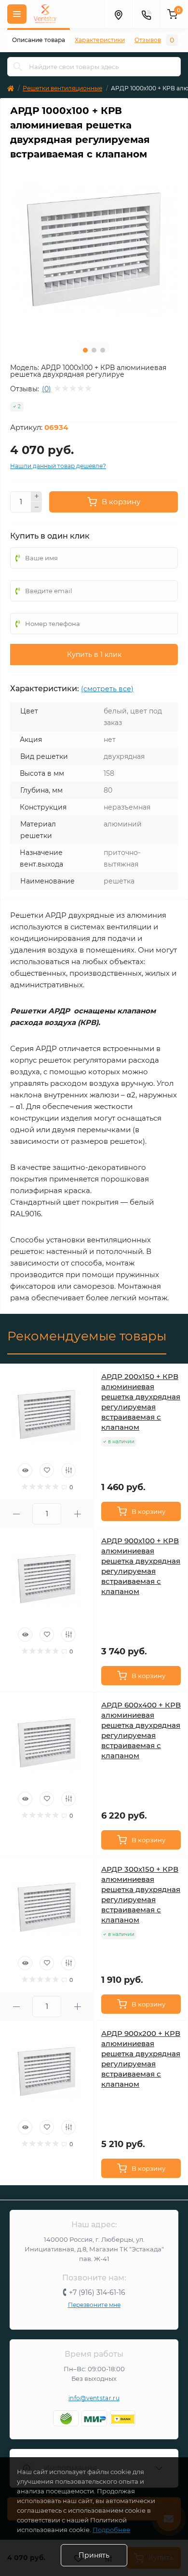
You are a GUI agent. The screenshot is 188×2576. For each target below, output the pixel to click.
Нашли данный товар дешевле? (58, 466)
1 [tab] (85, 350)
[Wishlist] (47, 1470)
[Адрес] (118, 14)
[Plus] (37, 497)
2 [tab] (94, 350)
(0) (47, 389)
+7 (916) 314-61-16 (97, 2292)
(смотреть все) (107, 689)
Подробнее (111, 2530)
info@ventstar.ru (94, 2398)
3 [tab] (103, 350)
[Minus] (37, 507)
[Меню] (17, 14)
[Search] (18, 67)
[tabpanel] (94, 250)
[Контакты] (146, 14)
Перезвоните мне (94, 2305)
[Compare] (68, 1470)
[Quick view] (25, 1470)
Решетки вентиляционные (62, 88)
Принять (94, 2555)
